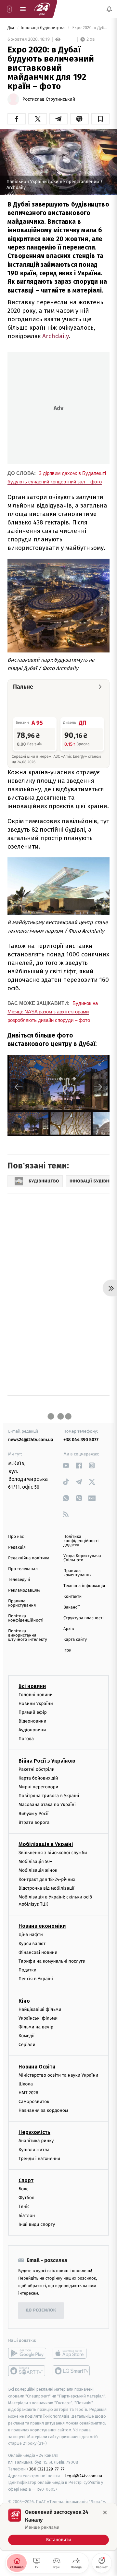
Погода (26, 1739)
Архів (69, 1629)
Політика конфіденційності (26, 1618)
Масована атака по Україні (47, 1804)
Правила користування (22, 1603)
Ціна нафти (31, 1934)
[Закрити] (105, 2512)
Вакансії (71, 1607)
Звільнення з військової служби (53, 1853)
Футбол (26, 2198)
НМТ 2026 (28, 2093)
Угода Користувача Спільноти (82, 1558)
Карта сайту (75, 1640)
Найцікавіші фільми (40, 2009)
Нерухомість (34, 2132)
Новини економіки (42, 1926)
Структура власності (84, 1618)
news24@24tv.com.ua (31, 1440)
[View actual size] (85, 1062)
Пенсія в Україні (36, 1979)
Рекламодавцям (24, 1590)
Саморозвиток (34, 2102)
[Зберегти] (100, 119)
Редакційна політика (29, 1558)
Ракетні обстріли (37, 1769)
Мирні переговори (38, 1787)
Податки (27, 1970)
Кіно (24, 2001)
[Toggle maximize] (101, 1062)
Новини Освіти (37, 2066)
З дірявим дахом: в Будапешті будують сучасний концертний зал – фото (57, 477)
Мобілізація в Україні (46, 1844)
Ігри (67, 1650)
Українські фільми (38, 2018)
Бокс (23, 2189)
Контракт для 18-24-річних (47, 1879)
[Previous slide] (19, 1087)
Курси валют (32, 1943)
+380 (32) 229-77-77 (46, 2469)
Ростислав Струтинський (49, 99)
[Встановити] (58, 2527)
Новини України (36, 1703)
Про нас (16, 1537)
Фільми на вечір (36, 2027)
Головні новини (36, 1694)
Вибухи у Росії (33, 1813)
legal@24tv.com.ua (84, 2476)
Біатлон (27, 2215)
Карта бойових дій (38, 1778)
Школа (26, 2084)
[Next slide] (98, 1087)
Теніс (24, 2206)
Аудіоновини (32, 1730)
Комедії (26, 2036)
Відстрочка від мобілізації (46, 1888)
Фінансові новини (38, 1952)
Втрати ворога (34, 1822)
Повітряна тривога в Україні (49, 1796)
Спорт (26, 2180)
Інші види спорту (37, 2224)
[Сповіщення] (109, 9)
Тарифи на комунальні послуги (52, 1961)
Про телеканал (23, 1569)
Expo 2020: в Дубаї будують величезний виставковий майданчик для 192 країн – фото (90, 28)
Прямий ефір (33, 1712)
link (66, 1465)
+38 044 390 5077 (81, 1440)
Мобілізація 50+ (35, 1861)
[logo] (42, 9)
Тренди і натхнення (39, 2159)
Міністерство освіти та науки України (58, 2075)
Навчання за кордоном (43, 2110)
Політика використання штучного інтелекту (28, 1635)
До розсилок (41, 2310)
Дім (11, 28)
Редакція (17, 1547)
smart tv (27, 2371)
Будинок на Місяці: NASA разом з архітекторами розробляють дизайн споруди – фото (53, 1012)
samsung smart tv (72, 2371)
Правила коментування (78, 1573)
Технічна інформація (84, 1586)
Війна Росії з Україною (47, 1760)
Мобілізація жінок (38, 1870)
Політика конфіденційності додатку (81, 1541)
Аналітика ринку (36, 2141)
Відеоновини (32, 1721)
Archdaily (55, 336)
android (27, 2353)
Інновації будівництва (43, 28)
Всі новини (32, 1686)
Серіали (27, 2045)
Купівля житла (34, 2149)
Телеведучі (19, 1580)
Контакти (72, 1597)
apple (72, 2353)
